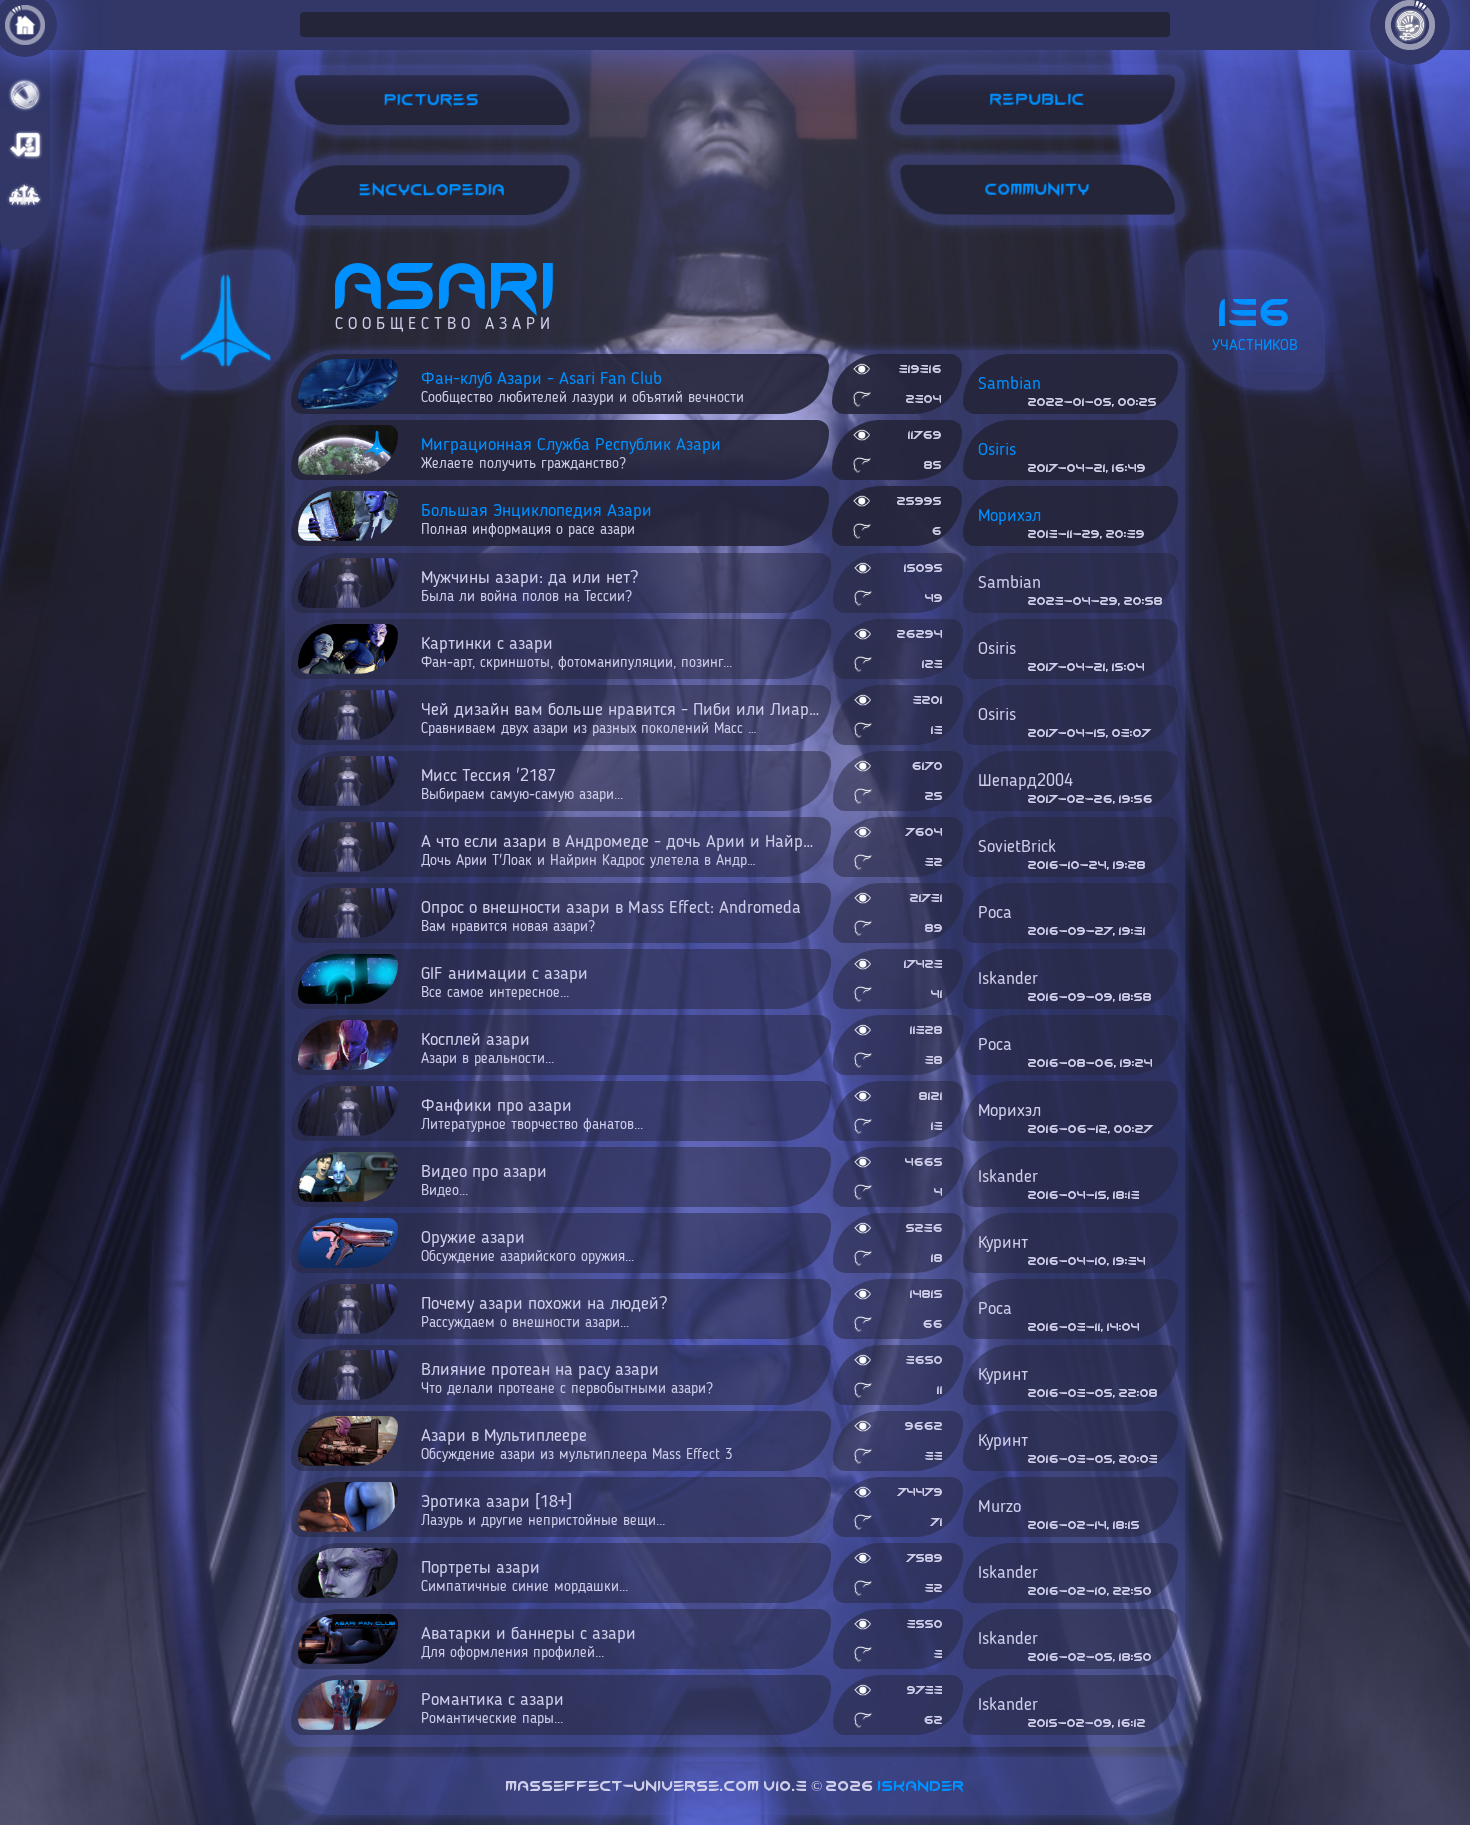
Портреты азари (524, 1577)
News (25, 95)
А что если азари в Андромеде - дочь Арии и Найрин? (625, 851)
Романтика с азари (492, 1709)
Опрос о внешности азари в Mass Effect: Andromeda (611, 917)
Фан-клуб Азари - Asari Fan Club (582, 388)
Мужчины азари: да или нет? (529, 587)
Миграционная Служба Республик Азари (571, 454)
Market (25, 145)
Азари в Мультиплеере (577, 1445)
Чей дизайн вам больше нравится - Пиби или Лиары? (625, 719)
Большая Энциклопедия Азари (536, 520)
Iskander (921, 1786)
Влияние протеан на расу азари (567, 1379)
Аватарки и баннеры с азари (528, 1643)
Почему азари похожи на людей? (544, 1313)
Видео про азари (484, 1181)
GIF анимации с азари (504, 983)
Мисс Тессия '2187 (522, 785)
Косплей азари (487, 1049)
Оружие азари (527, 1247)
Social (25, 195)
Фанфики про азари (532, 1115)
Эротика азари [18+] (543, 1511)
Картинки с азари (576, 653)
